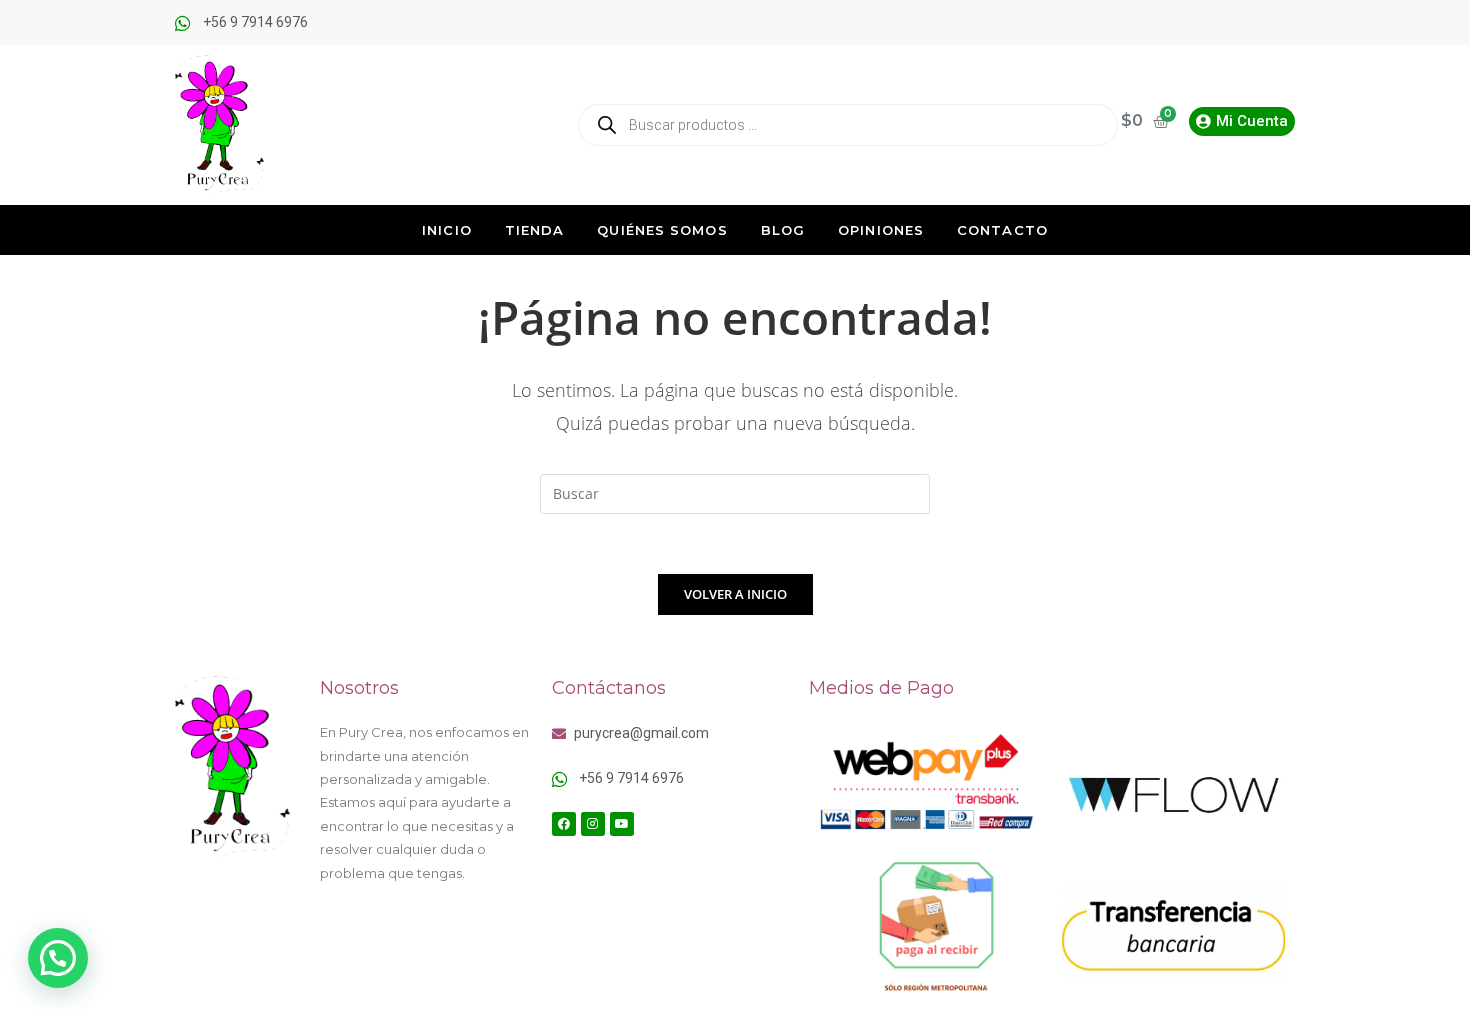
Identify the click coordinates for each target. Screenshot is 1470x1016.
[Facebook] (564, 824)
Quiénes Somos (662, 230)
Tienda (535, 230)
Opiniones (881, 230)
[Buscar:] (735, 492)
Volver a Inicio (735, 594)
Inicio (447, 230)
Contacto (1002, 230)
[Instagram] (593, 824)
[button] (58, 958)
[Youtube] (622, 824)
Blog (783, 230)
